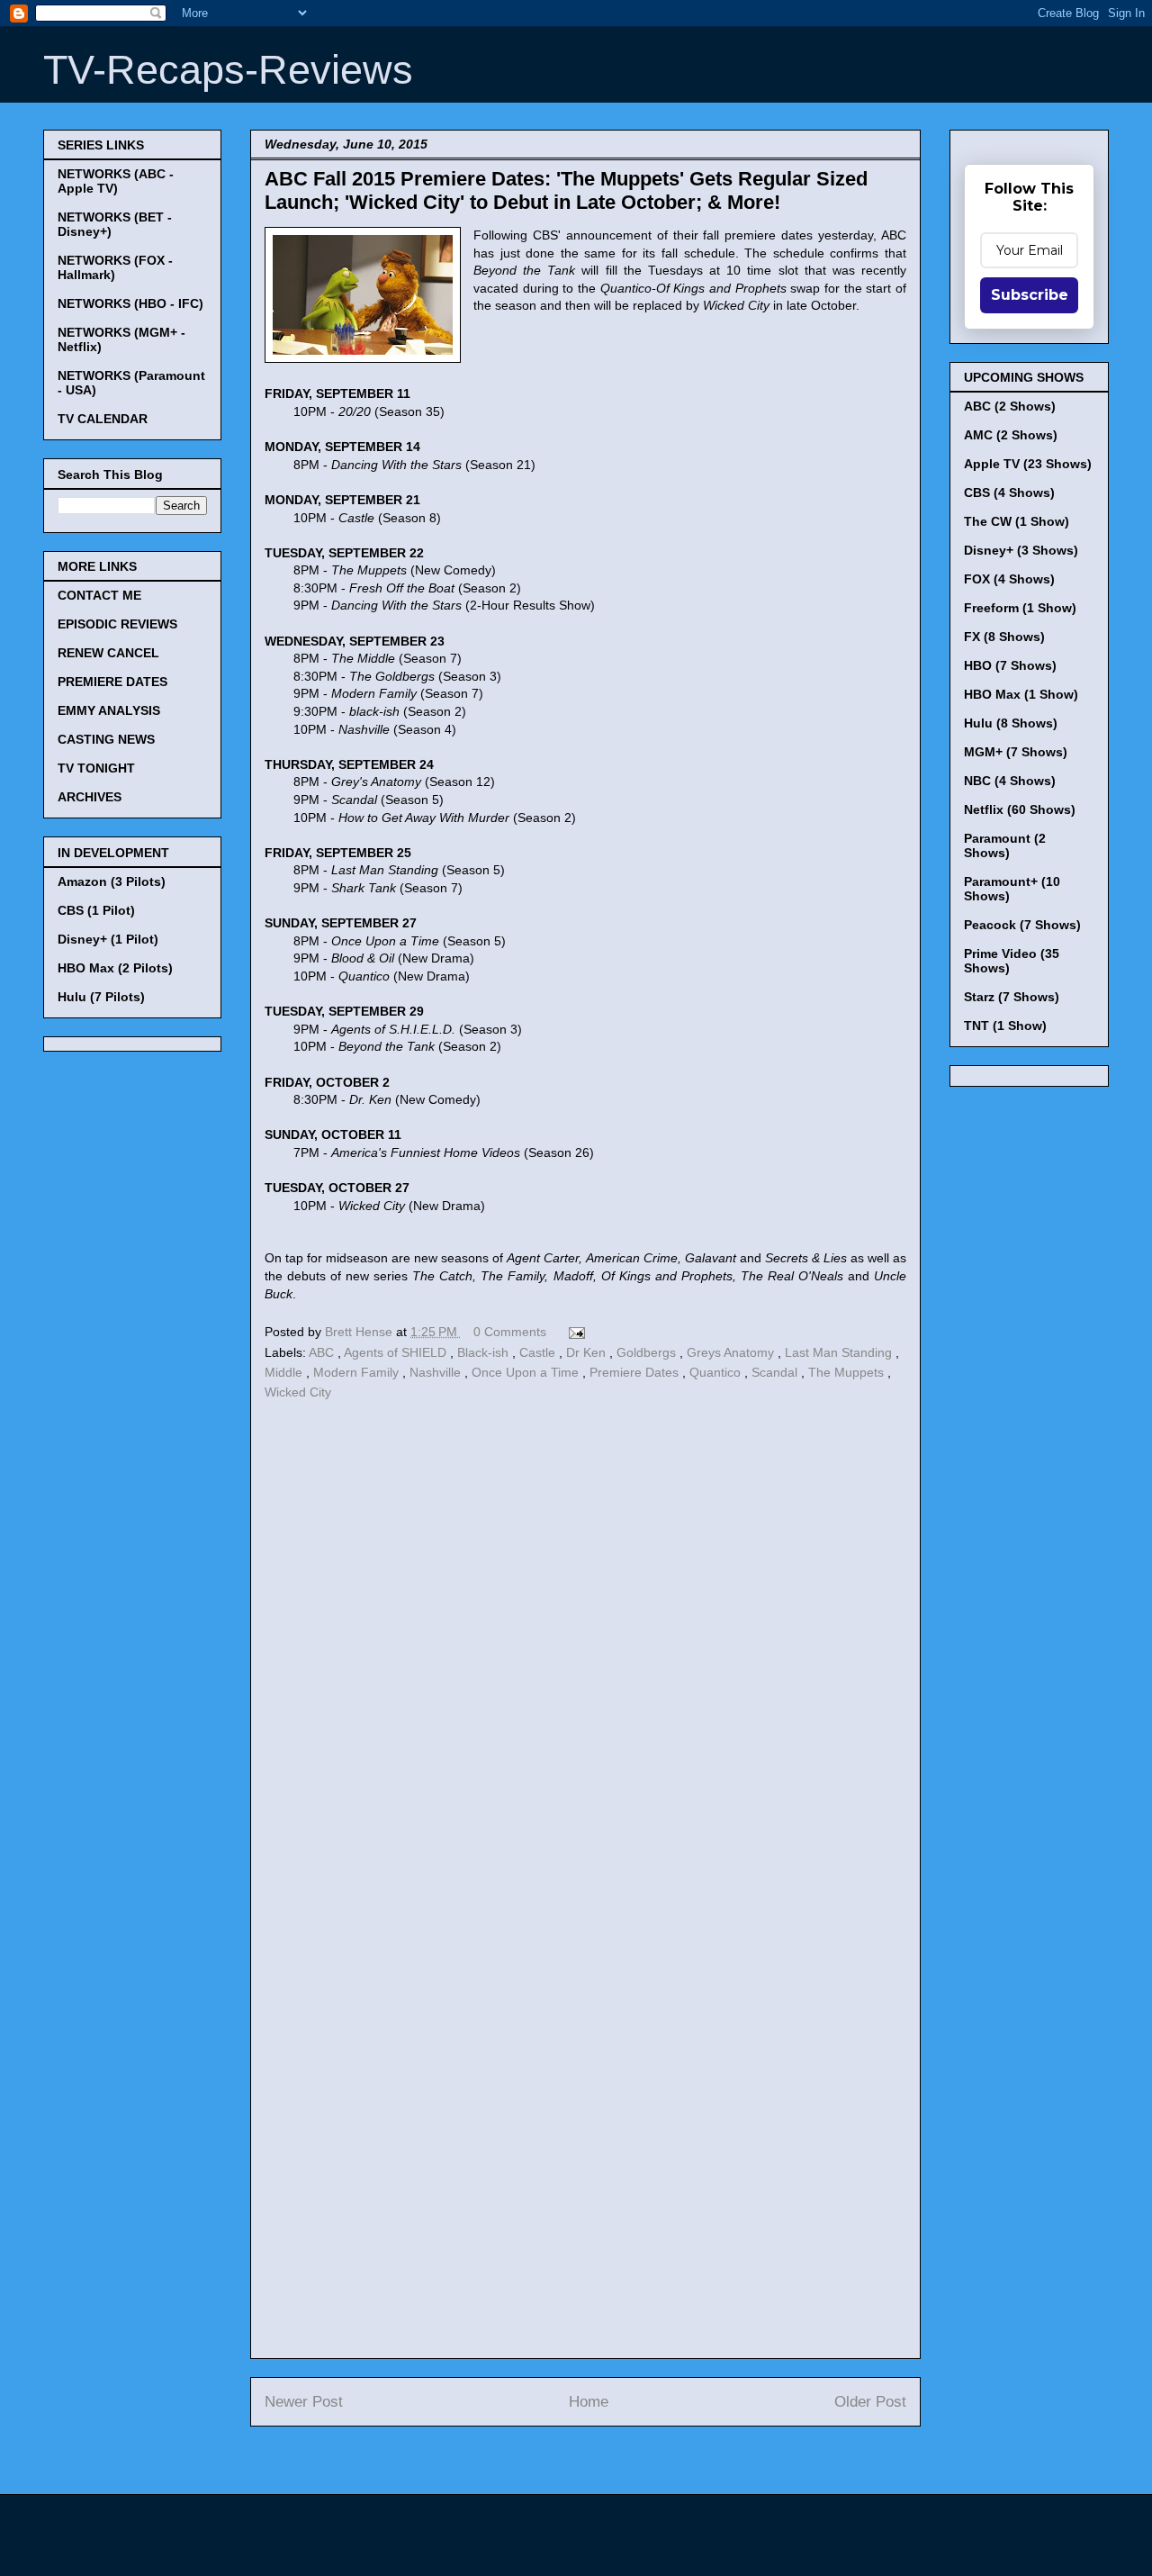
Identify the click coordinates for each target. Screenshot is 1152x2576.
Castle (539, 1352)
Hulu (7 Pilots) (101, 997)
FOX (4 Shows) (1009, 579)
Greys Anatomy (732, 1352)
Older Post (870, 2402)
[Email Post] (574, 1332)
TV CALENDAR (103, 419)
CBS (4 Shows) (1009, 493)
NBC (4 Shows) (1010, 781)
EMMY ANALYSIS (109, 710)
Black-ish (485, 1352)
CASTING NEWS (106, 739)
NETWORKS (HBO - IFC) (130, 303)
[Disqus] (585, 1653)
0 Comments (510, 1332)
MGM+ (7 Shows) (1016, 752)
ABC (323, 1352)
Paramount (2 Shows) (1005, 845)
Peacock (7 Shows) (1022, 925)
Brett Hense (360, 1332)
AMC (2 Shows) (1011, 435)
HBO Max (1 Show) (1021, 694)
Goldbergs (648, 1352)
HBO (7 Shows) (1010, 665)
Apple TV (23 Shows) (1028, 464)
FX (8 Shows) (1004, 637)
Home (589, 2402)
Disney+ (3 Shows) (1021, 550)
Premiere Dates (636, 1372)
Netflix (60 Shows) (1020, 809)
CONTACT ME (99, 595)
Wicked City (298, 1392)
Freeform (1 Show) (1020, 608)
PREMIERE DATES (112, 682)
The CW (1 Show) (1017, 521)
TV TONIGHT (96, 768)
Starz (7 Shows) (1012, 997)
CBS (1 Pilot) (96, 910)
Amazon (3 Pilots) (112, 881)
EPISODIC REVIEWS (117, 624)
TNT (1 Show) (1005, 1026)
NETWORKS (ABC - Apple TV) (116, 181)
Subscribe (1030, 295)
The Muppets (848, 1372)
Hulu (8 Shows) (1011, 723)
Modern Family (358, 1372)
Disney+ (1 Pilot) (108, 939)
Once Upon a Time (527, 1372)
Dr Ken (588, 1352)
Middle (285, 1372)
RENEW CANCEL (108, 653)
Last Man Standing (840, 1352)
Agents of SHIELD (397, 1352)
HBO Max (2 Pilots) (115, 968)
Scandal (776, 1372)
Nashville (437, 1372)
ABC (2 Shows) (1010, 406)
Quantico (717, 1372)
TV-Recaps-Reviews (228, 70)
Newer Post (304, 2402)
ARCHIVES (90, 797)
